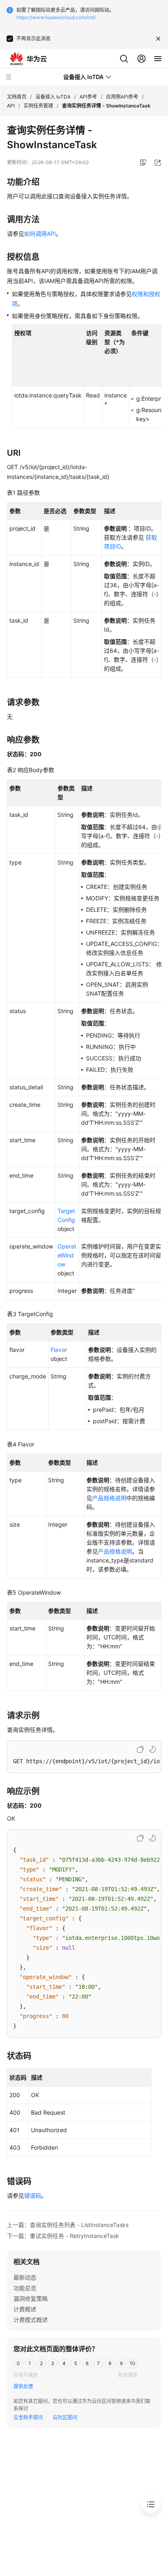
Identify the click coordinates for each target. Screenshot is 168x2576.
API (11, 106)
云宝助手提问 (28, 2417)
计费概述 (25, 2309)
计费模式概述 (31, 2320)
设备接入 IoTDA (53, 97)
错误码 (33, 2195)
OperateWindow (67, 1255)
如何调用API (40, 234)
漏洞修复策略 (31, 2298)
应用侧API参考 (122, 97)
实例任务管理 (38, 106)
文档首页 (17, 97)
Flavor (59, 1350)
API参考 (88, 97)
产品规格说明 (109, 1498)
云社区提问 (65, 2417)
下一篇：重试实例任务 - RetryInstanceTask (63, 2236)
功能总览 (25, 2288)
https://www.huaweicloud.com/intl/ (56, 17)
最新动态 (25, 2277)
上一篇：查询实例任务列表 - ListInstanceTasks (68, 2225)
